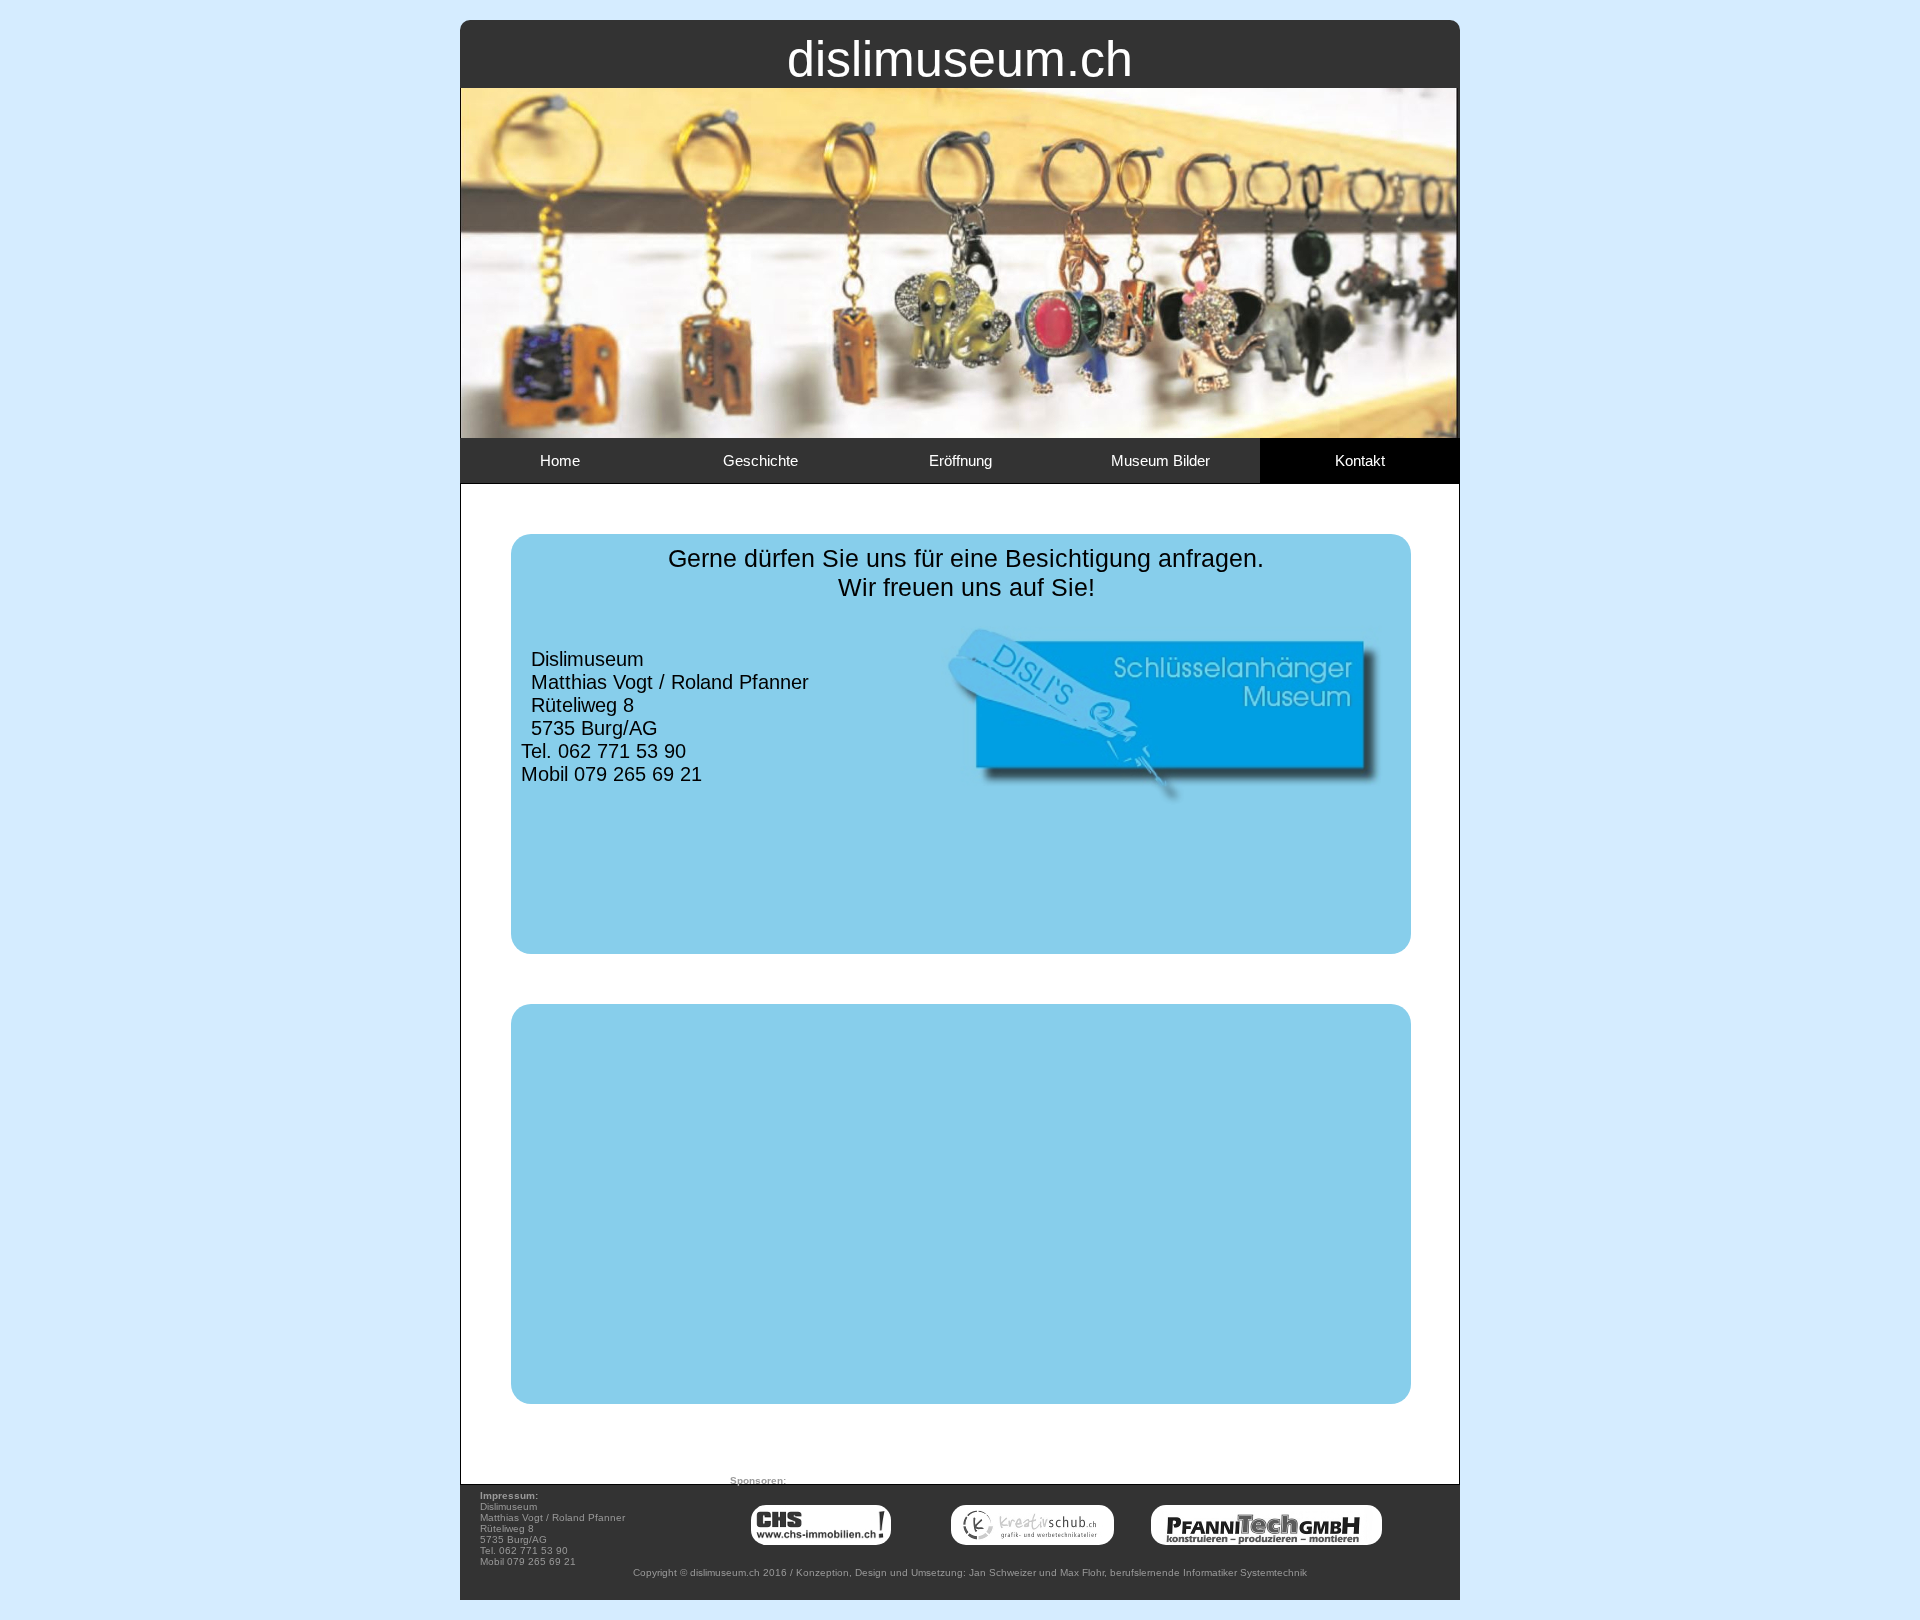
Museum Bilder (1160, 460)
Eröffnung (960, 460)
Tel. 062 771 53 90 (603, 751)
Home (560, 460)
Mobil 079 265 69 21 (611, 774)
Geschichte (760, 460)
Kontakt (1360, 460)
